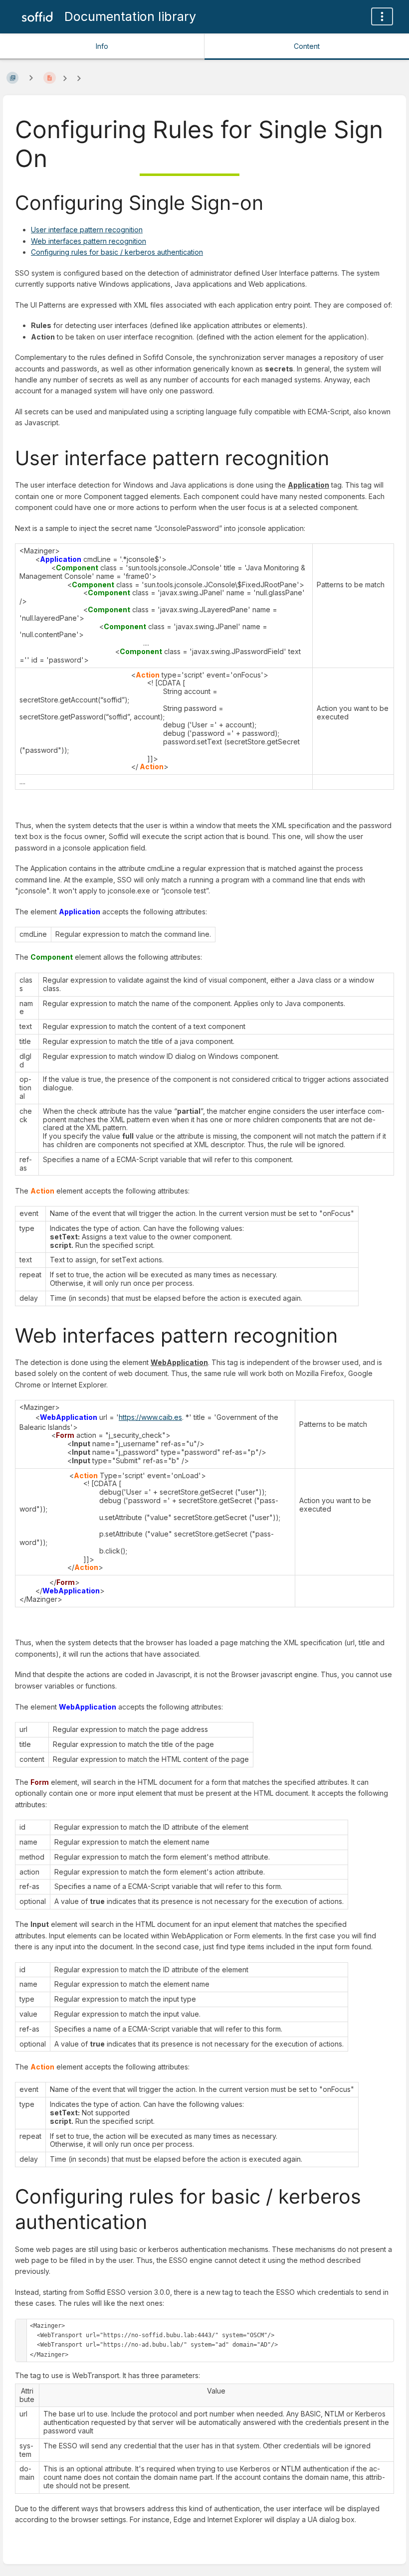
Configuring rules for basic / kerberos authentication (117, 252)
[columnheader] (27, 2395)
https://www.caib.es (150, 1417)
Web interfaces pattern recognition (89, 241)
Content (307, 46)
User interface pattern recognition (87, 230)
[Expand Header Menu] (382, 16)
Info (102, 46)
